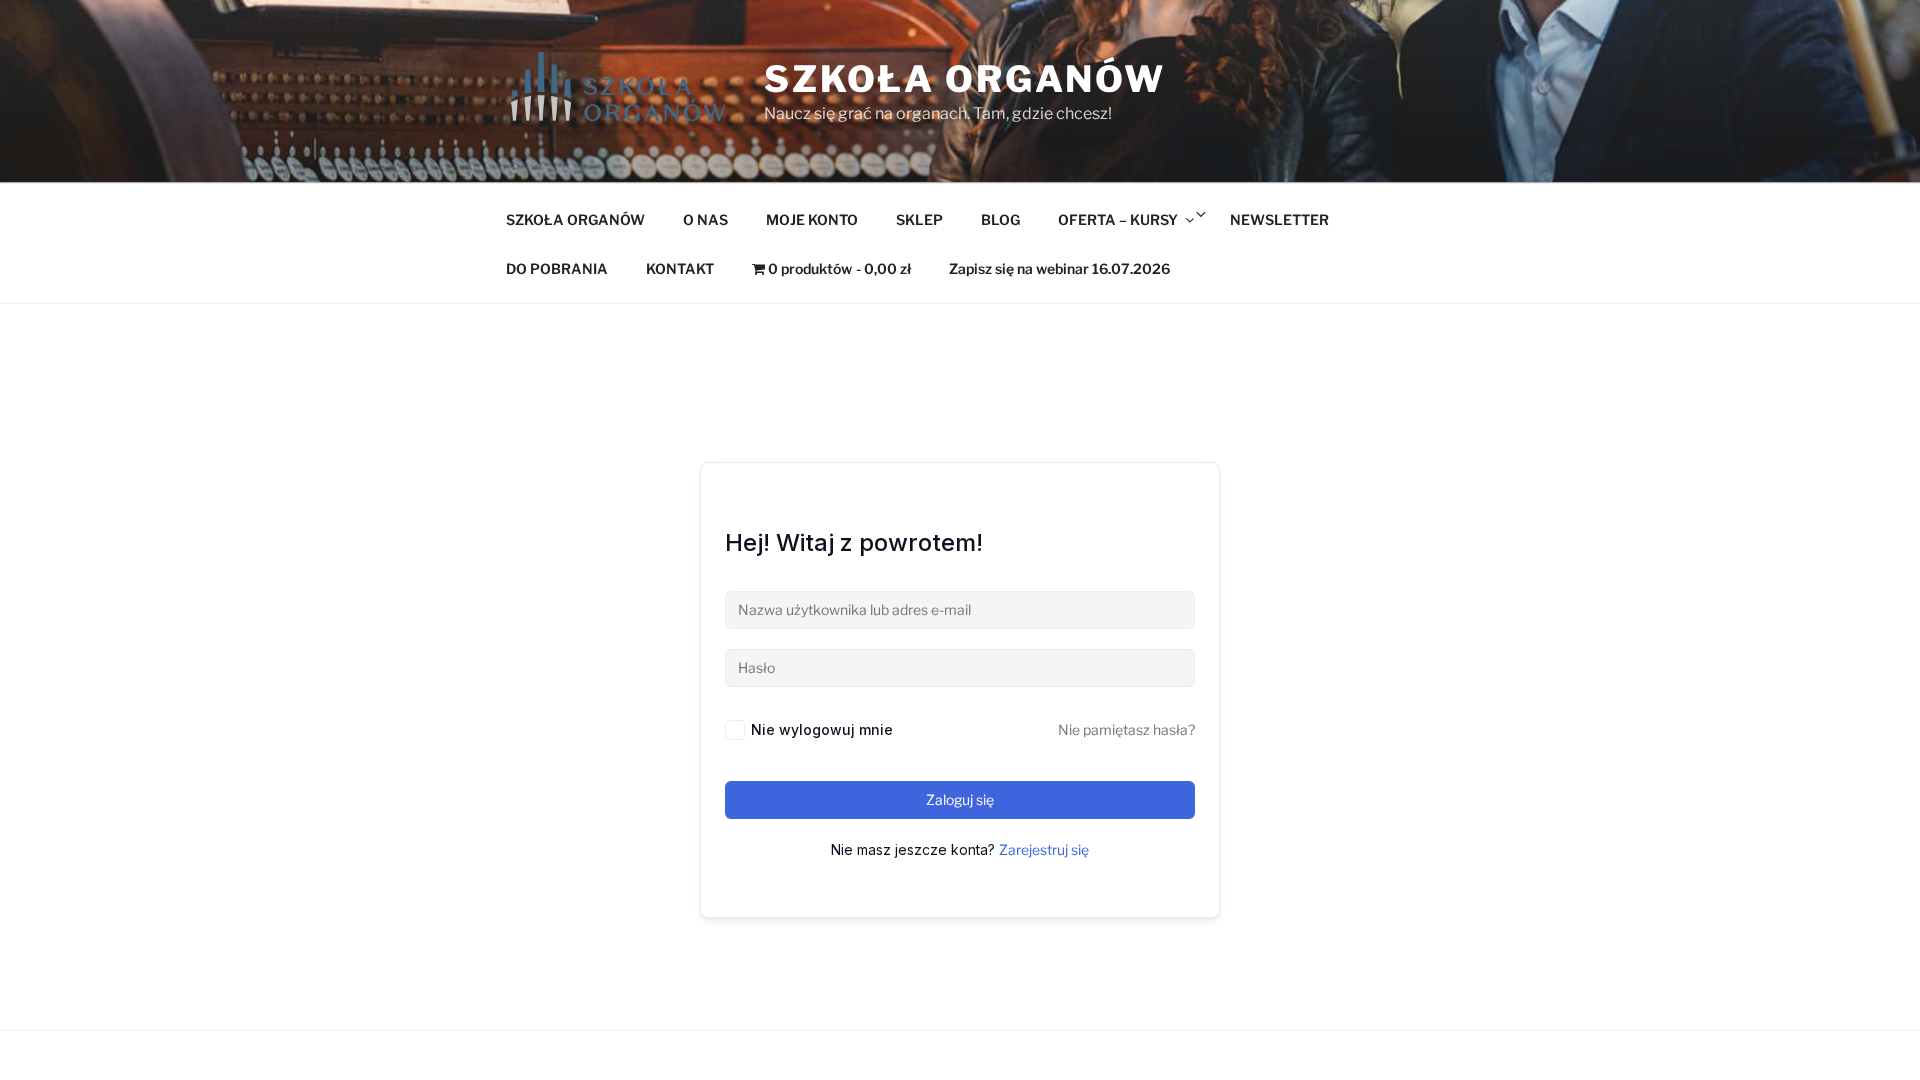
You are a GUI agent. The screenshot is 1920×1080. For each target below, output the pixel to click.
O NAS (705, 219)
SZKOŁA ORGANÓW (575, 219)
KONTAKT (680, 268)
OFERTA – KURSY (1118, 219)
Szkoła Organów (965, 79)
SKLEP (919, 219)
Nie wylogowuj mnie (822, 729)
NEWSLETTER (1279, 219)
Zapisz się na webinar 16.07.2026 (1059, 268)
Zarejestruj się (1044, 849)
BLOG (1000, 219)
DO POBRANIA (557, 268)
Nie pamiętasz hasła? (1126, 729)
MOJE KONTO (812, 219)
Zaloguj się (960, 799)
